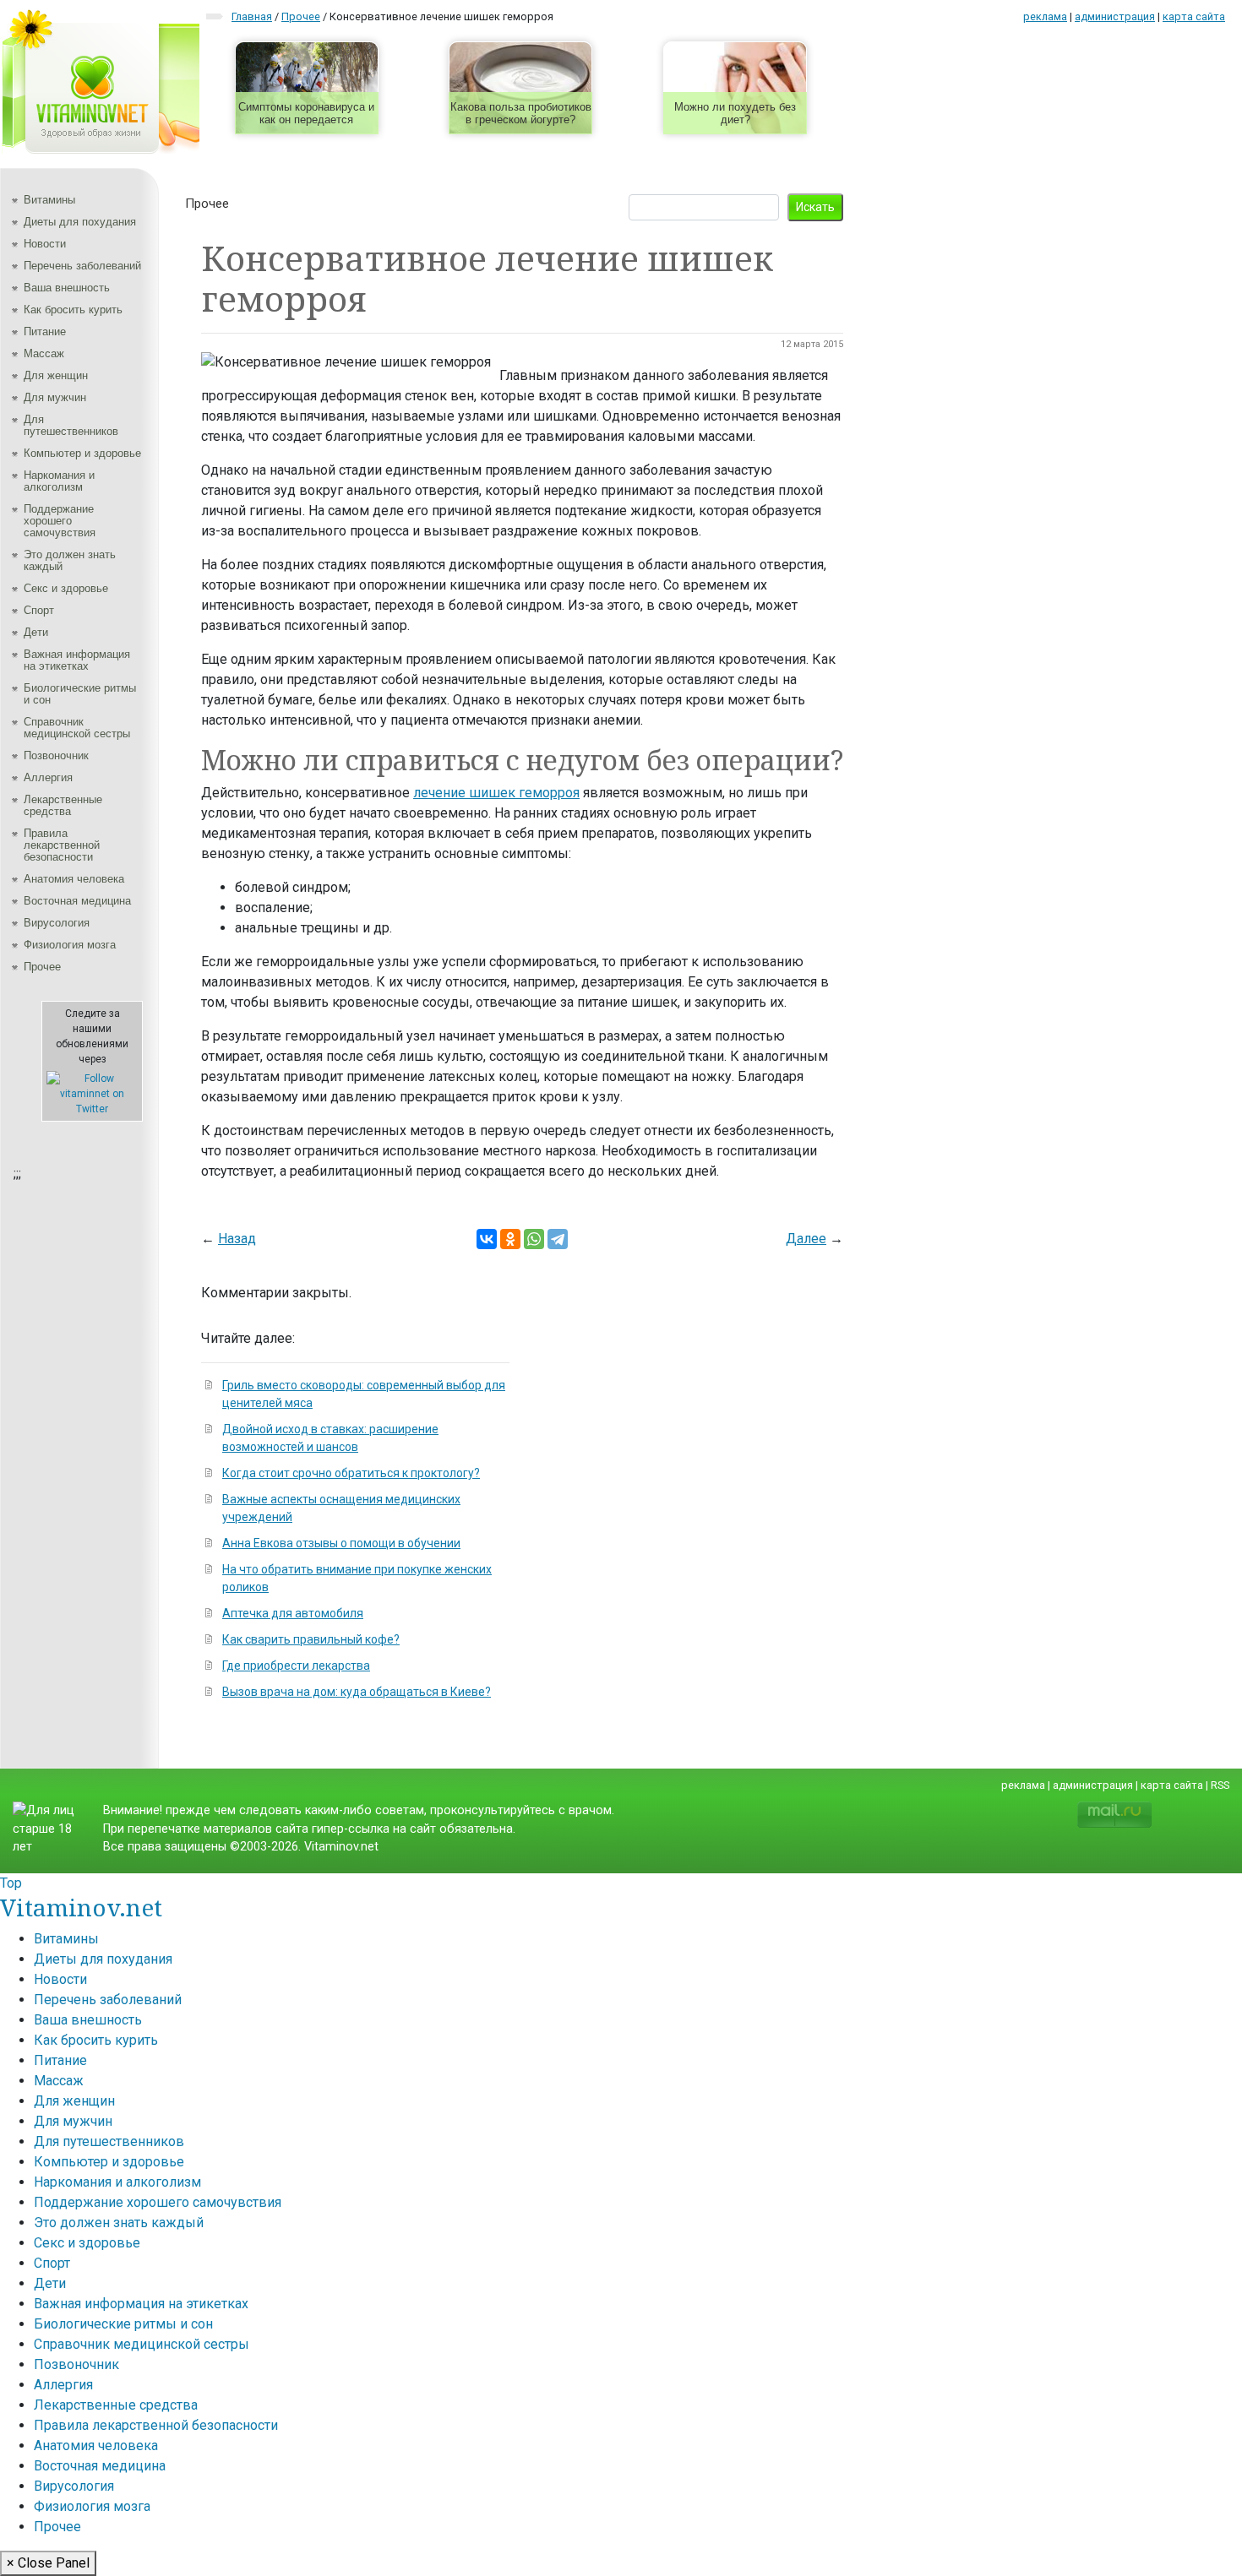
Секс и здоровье (66, 588)
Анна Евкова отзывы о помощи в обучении (341, 1543)
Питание (45, 332)
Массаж (44, 353)
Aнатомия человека (74, 879)
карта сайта (1194, 16)
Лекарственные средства (63, 805)
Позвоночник (56, 755)
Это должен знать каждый (70, 560)
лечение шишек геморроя (496, 793)
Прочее (42, 967)
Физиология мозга (70, 945)
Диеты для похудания (80, 222)
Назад (237, 1239)
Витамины (49, 200)
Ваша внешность (67, 288)
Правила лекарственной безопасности (62, 845)
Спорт (39, 610)
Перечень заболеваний (82, 266)
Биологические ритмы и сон (80, 694)
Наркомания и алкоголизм (59, 481)
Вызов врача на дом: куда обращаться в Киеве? (357, 1692)
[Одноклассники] (510, 1239)
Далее (806, 1239)
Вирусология (57, 923)
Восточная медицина (77, 901)
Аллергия (48, 777)
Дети (36, 632)
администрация (1115, 16)
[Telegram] (558, 1239)
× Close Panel (48, 2563)
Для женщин (56, 375)
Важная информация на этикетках (77, 660)
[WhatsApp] (534, 1239)
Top (11, 1883)
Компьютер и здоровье (82, 453)
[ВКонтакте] (487, 1239)
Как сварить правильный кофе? (311, 1639)
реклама (1045, 16)
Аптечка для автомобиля (293, 1613)
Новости (45, 244)
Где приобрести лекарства (296, 1666)
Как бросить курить (73, 310)
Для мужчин (55, 397)
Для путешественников (71, 425)
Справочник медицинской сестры (77, 728)
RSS (1220, 1785)
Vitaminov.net (81, 1907)
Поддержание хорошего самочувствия (60, 521)
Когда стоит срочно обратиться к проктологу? (351, 1473)
